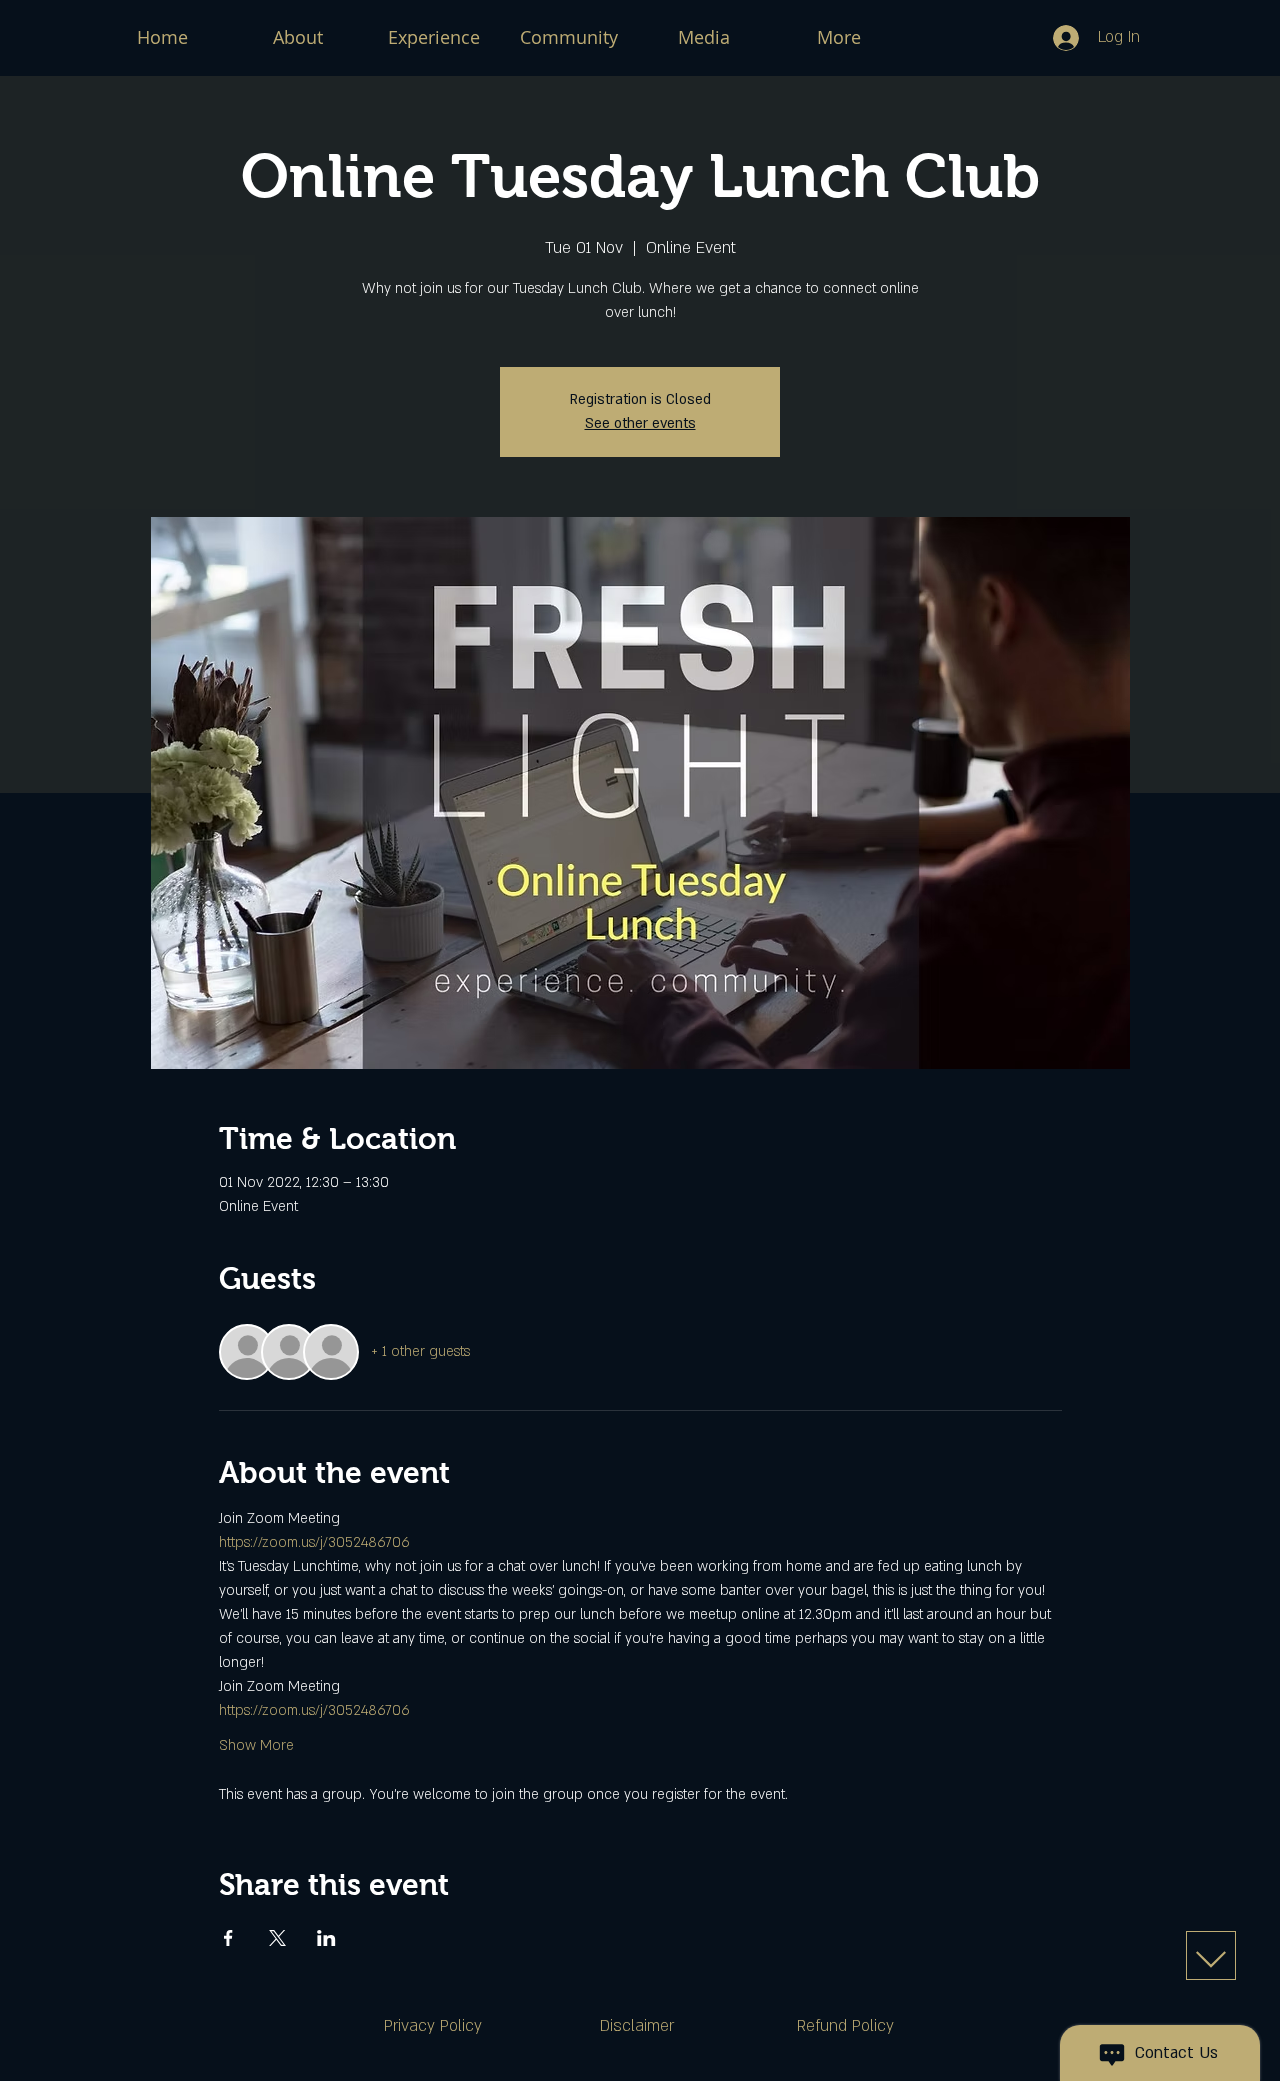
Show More (256, 1745)
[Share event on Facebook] (228, 1938)
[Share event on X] (277, 1938)
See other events (640, 423)
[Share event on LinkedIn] (326, 1938)
